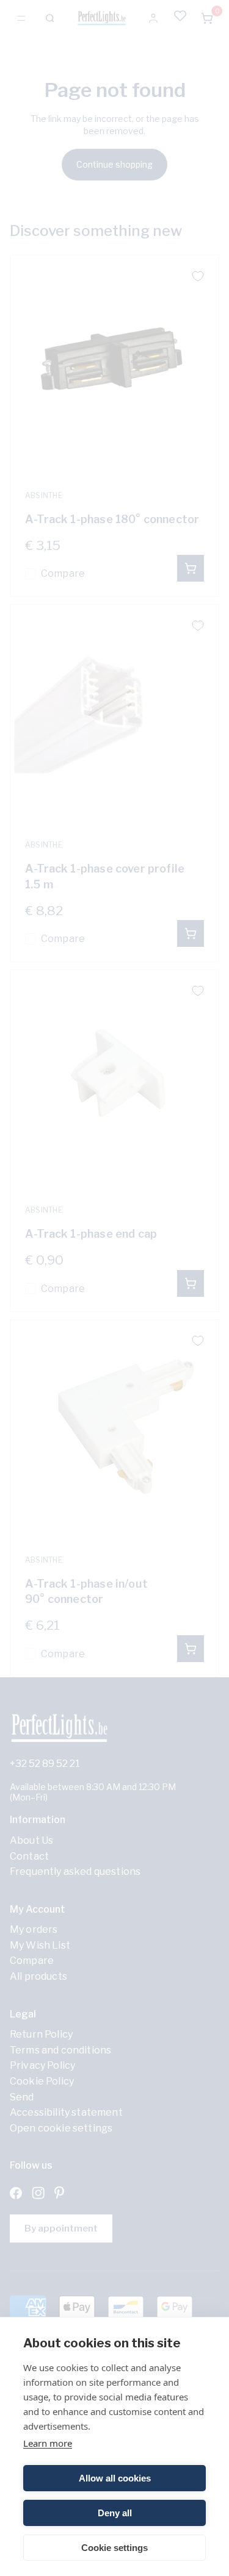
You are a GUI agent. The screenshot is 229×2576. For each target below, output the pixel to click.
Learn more (48, 2443)
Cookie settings (114, 2548)
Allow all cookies (115, 2478)
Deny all (115, 2513)
